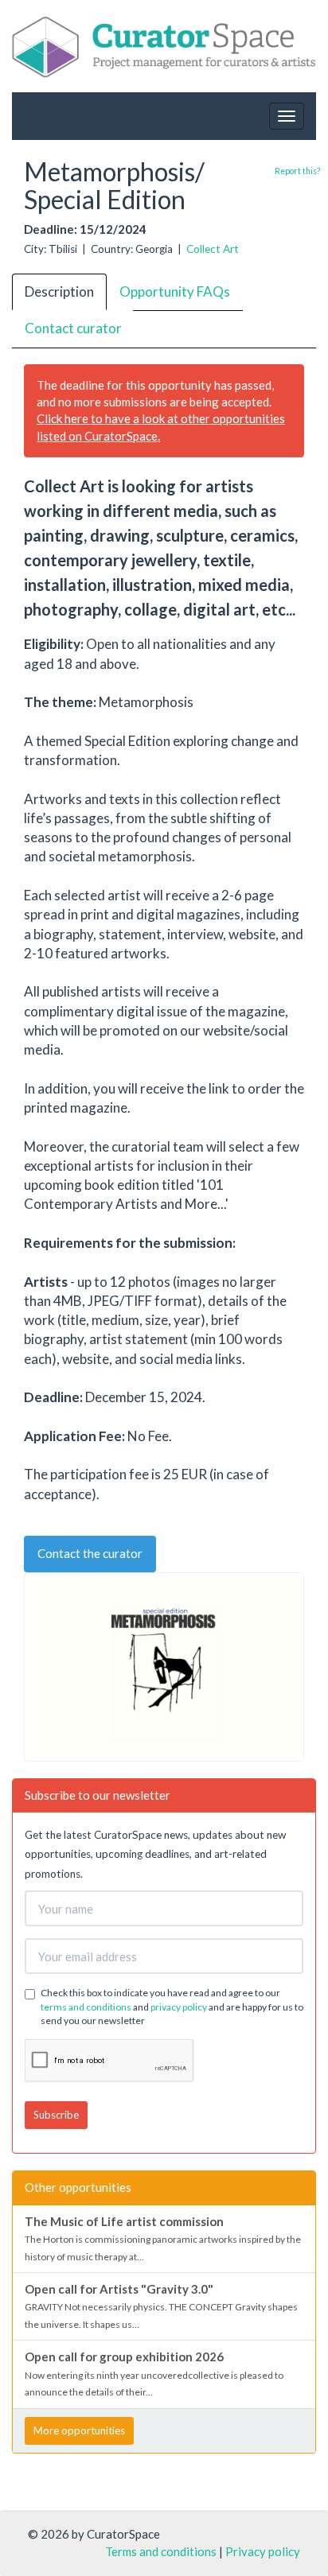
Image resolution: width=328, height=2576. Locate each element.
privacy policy (179, 2007)
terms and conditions (86, 2007)
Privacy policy (263, 2551)
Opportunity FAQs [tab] (175, 291)
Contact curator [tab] (73, 328)
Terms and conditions (161, 2551)
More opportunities (79, 2430)
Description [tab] (59, 291)
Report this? (297, 171)
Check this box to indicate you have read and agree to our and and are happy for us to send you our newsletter (172, 2006)
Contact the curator (90, 1553)
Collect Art (213, 249)
